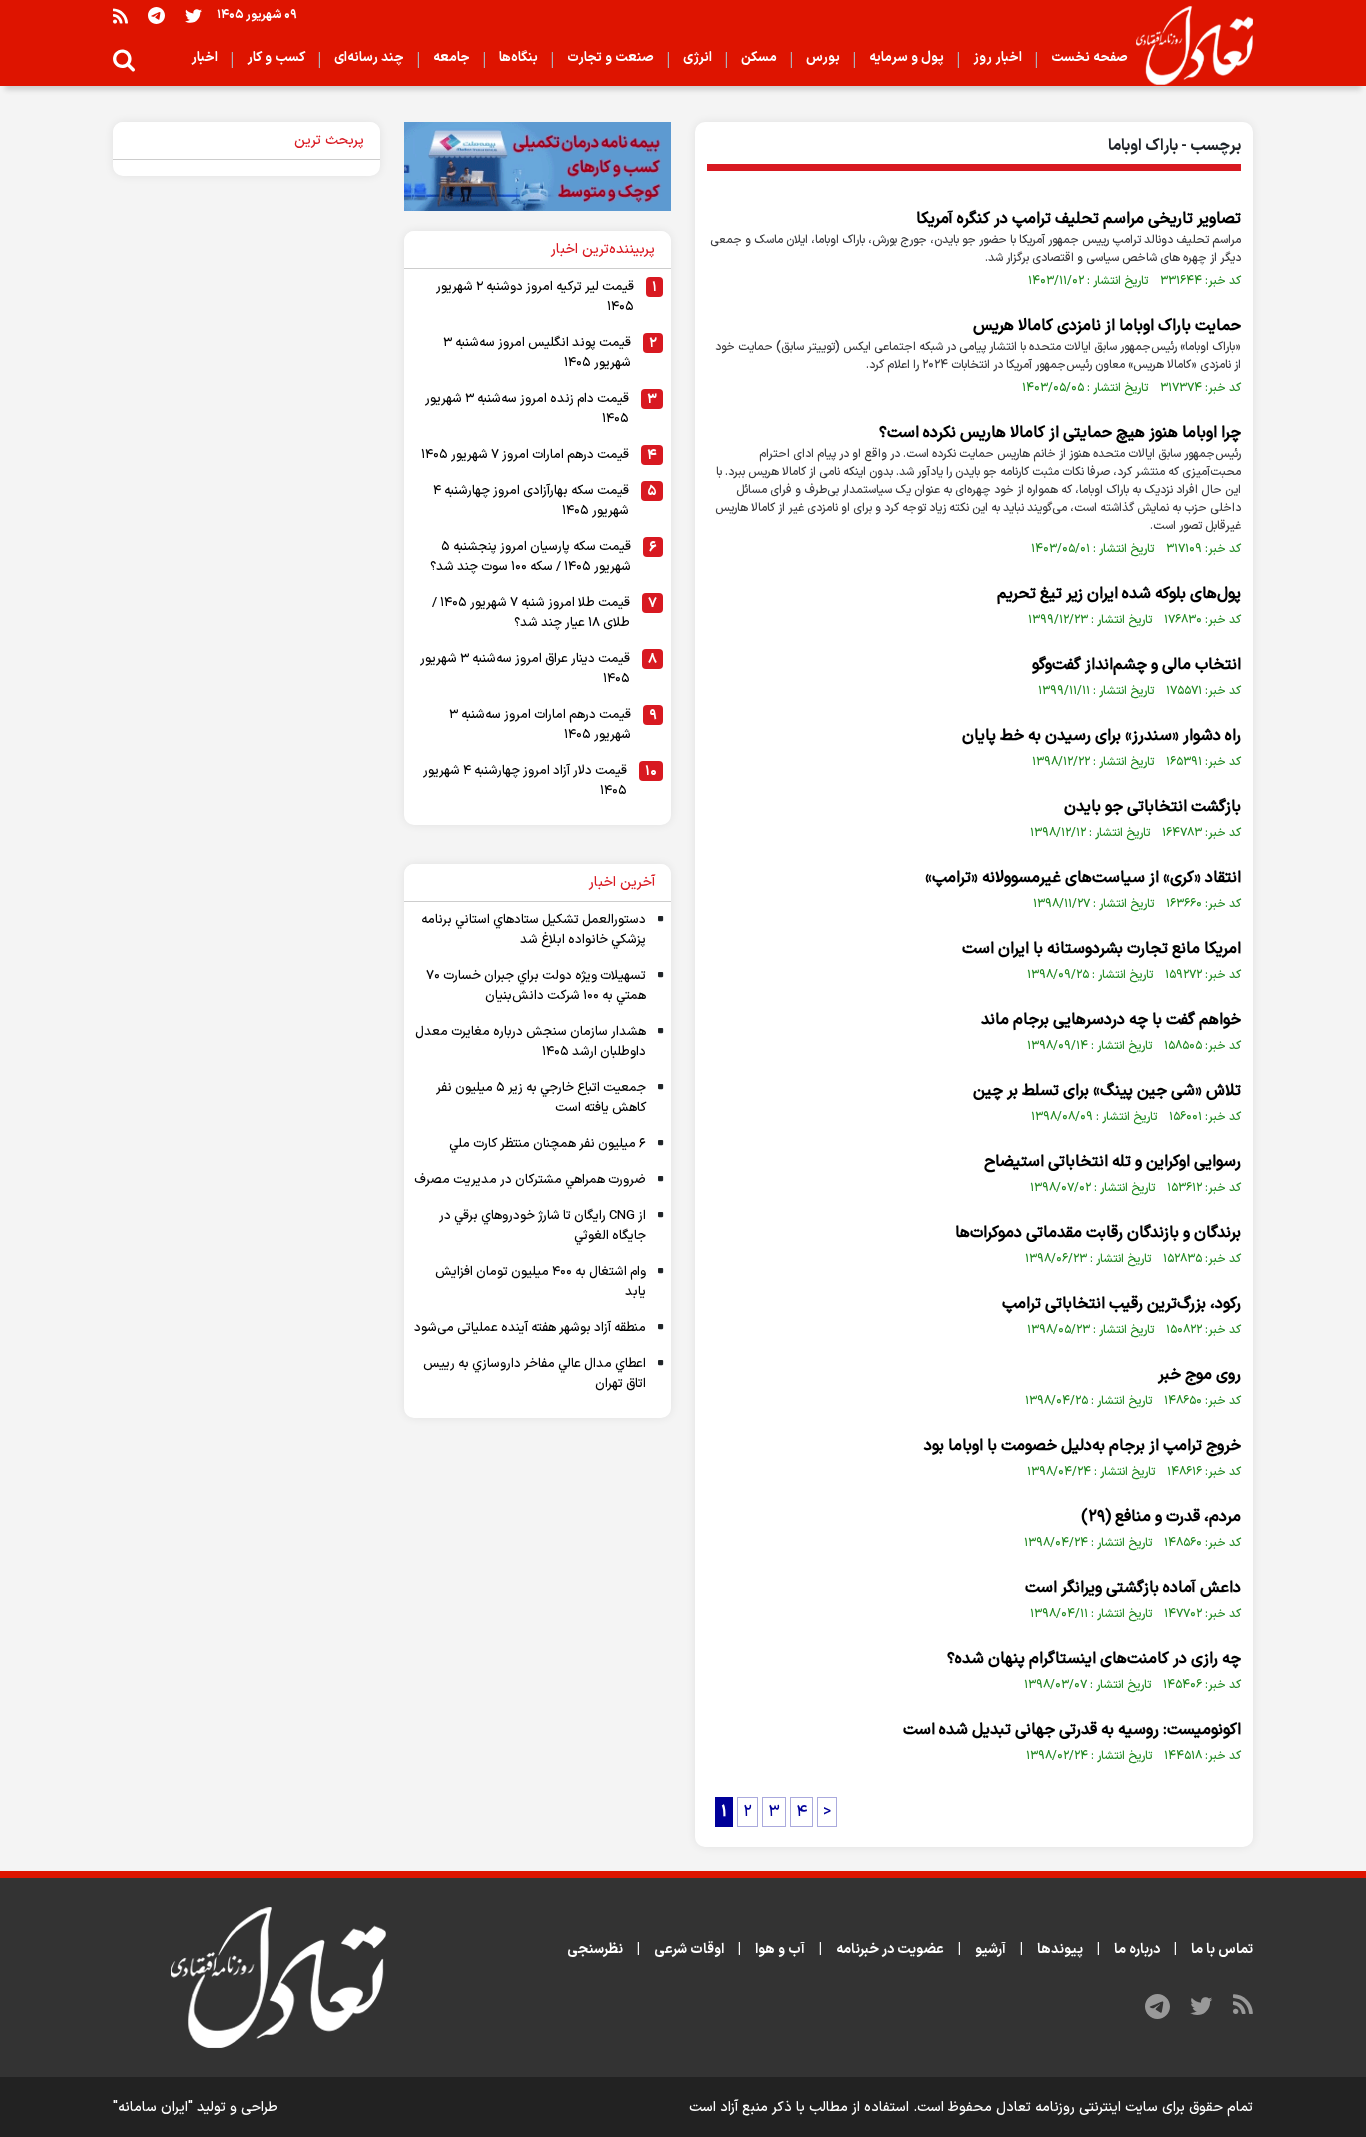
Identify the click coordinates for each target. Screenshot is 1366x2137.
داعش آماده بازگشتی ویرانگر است (1133, 1588)
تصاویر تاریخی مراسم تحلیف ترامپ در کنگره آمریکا (1078, 219)
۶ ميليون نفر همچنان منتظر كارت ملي (547, 1144)
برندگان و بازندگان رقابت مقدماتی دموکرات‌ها (1098, 1233)
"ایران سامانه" (153, 2107)
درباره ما (1137, 1949)
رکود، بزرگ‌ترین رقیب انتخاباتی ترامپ (1121, 1304)
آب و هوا (780, 1949)
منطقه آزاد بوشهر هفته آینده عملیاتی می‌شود (530, 1328)
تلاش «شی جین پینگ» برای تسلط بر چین (1107, 1091)
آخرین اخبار (622, 882)
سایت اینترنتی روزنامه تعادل (1077, 2107)
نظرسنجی (595, 1949)
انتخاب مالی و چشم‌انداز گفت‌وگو (1136, 665)
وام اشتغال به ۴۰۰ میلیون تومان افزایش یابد (540, 1282)
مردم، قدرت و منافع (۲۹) (1161, 1517)
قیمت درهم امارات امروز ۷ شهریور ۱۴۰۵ (525, 455)
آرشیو (990, 1949)
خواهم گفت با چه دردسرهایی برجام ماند (1111, 1020)
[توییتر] (193, 15)
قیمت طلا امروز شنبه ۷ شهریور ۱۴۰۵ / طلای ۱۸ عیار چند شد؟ (531, 613)
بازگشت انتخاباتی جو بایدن (1152, 807)
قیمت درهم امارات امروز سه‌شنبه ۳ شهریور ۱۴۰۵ (540, 725)
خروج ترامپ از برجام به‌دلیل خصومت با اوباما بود (1082, 1446)
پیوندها (1060, 1949)
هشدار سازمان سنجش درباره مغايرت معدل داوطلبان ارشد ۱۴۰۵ (530, 1042)
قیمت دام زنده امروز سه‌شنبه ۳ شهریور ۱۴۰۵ (527, 409)
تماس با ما (1222, 1949)
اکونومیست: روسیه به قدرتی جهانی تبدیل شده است (1072, 1730)
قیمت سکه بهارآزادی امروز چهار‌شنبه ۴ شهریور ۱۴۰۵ (531, 501)
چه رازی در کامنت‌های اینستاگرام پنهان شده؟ (1094, 1659)
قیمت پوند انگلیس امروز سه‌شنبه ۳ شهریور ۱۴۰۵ (537, 353)
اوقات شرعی (689, 1949)
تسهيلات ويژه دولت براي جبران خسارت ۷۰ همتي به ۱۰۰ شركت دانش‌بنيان (536, 986)
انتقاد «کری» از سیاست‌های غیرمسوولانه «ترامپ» (1083, 878)
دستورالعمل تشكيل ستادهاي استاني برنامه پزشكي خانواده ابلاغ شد (533, 930)
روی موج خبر (1199, 1375)
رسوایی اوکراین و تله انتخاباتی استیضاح (1112, 1162)
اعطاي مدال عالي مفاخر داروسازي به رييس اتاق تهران (534, 1374)
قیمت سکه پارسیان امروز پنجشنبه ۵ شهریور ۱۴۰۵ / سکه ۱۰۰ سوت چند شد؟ (530, 557)
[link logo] (1186, 46)
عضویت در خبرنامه (890, 1949)
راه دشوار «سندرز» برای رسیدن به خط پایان (1101, 736)
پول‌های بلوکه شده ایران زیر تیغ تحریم (1119, 594)
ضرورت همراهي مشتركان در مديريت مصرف (530, 1180)
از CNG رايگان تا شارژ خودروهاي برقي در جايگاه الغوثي (542, 1226)
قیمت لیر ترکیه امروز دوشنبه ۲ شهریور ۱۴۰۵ (535, 297)
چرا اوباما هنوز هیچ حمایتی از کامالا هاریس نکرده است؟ (1060, 433)
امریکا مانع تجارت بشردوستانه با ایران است (1101, 949)
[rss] (120, 15)
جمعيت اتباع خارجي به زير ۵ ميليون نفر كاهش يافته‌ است (541, 1098)
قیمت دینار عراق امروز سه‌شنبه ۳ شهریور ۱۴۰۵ (525, 669)
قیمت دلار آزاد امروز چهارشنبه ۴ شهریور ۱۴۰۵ (525, 781)
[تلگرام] (156, 15)
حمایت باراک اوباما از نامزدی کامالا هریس (1107, 326)
